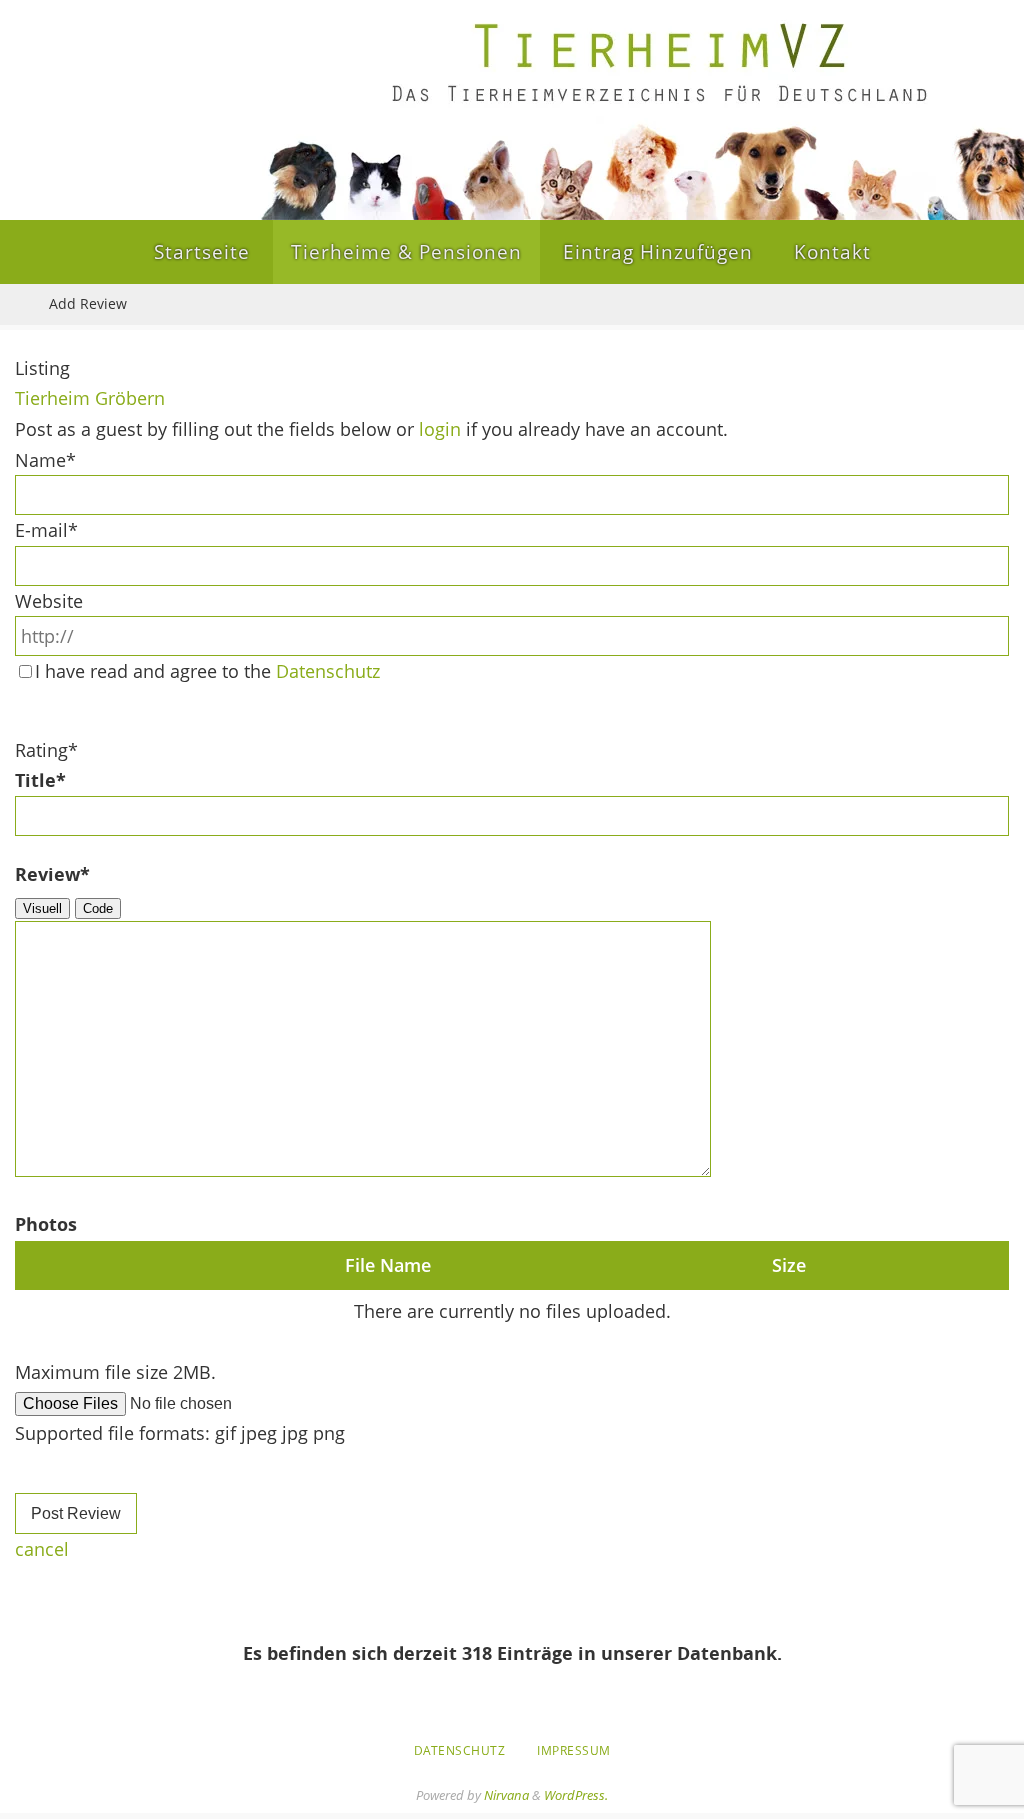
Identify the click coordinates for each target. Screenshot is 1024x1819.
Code (98, 908)
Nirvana (506, 1795)
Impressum (574, 1750)
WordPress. (576, 1795)
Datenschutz (328, 671)
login (440, 429)
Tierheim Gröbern (90, 398)
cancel (42, 1549)
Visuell (42, 908)
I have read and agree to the (207, 671)
